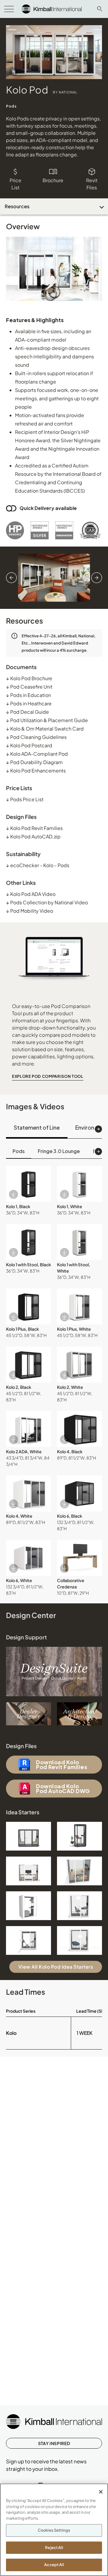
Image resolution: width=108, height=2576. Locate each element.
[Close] (101, 2492)
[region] (54, 2530)
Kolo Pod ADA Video (31, 894)
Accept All (54, 2565)
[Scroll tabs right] (98, 1129)
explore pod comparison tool (48, 1076)
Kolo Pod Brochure (29, 678)
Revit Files (92, 184)
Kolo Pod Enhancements (36, 771)
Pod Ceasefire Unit (29, 687)
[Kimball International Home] (52, 8)
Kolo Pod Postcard (29, 745)
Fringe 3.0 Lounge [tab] (59, 1151)
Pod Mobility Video (30, 911)
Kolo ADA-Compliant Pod (37, 754)
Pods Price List (25, 799)
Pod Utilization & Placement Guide (47, 720)
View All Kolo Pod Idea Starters (56, 1967)
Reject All (54, 2548)
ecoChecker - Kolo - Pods (38, 865)
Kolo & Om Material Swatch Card (45, 729)
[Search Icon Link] (100, 9)
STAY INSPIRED (54, 2443)
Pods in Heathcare (29, 703)
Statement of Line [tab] (37, 1127)
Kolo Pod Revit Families (34, 828)
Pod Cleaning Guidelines (36, 737)
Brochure (53, 180)
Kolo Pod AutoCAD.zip (33, 836)
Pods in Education (28, 695)
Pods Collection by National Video (47, 902)
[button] (28, 1184)
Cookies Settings (54, 2530)
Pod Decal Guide (27, 712)
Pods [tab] (19, 1151)
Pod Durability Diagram (34, 762)
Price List (15, 184)
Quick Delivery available (48, 508)
